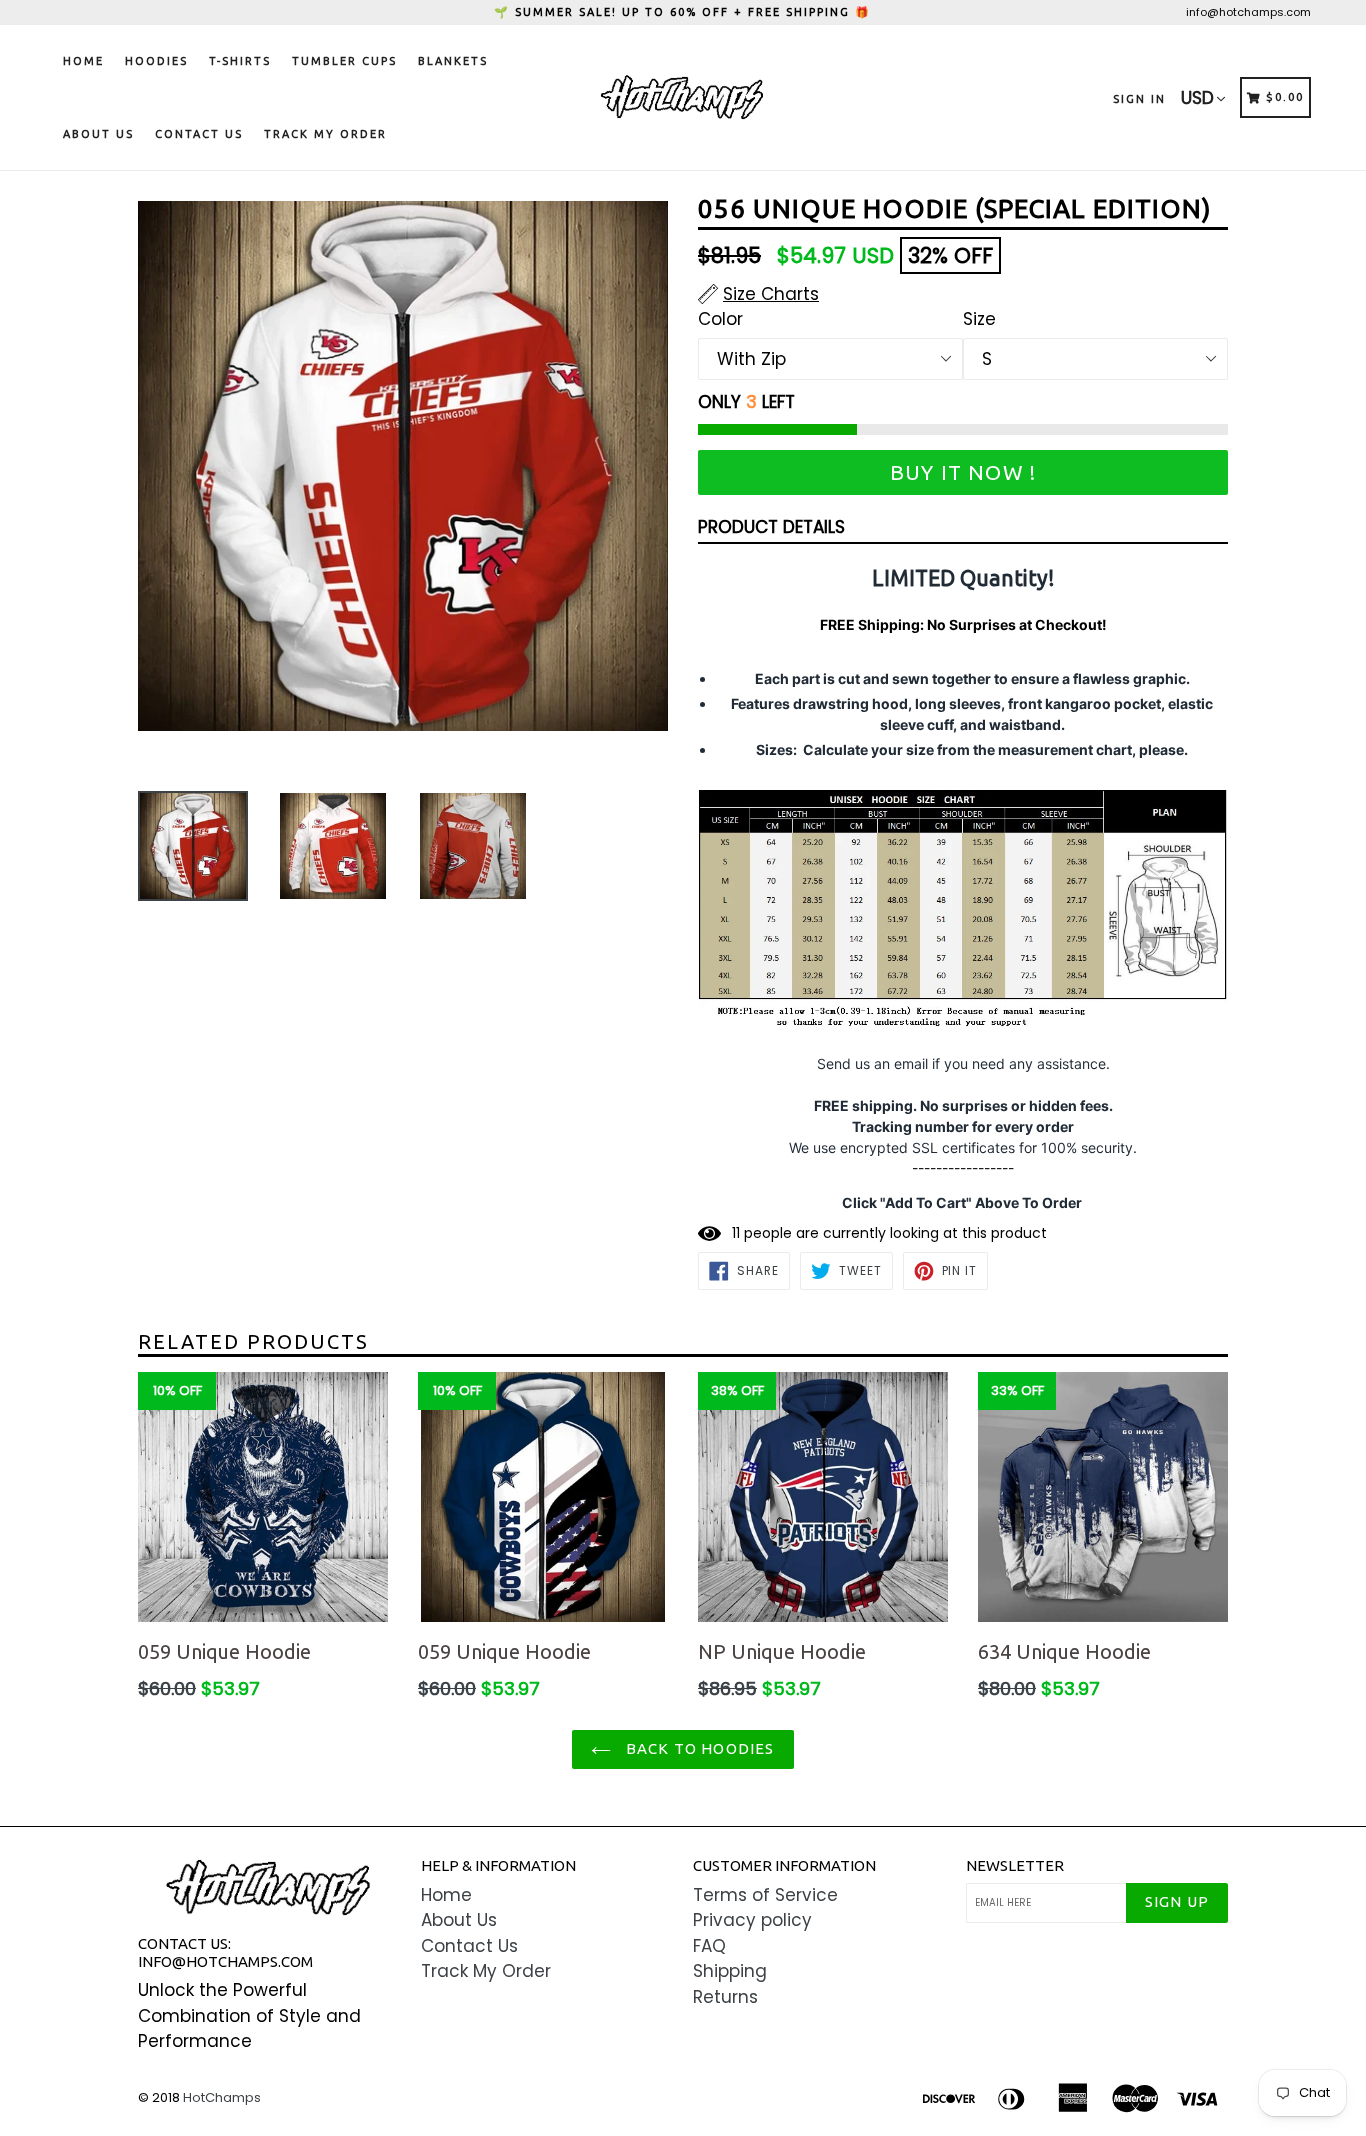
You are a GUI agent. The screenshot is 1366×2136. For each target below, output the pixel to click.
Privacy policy (752, 1920)
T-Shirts (240, 61)
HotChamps (222, 2097)
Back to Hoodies (697, 1748)
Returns (725, 1997)
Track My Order (325, 134)
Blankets (453, 61)
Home (83, 61)
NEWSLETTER (1015, 1865)
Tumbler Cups (344, 61)
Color (720, 319)
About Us (98, 134)
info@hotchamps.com (1248, 12)
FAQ (709, 1946)
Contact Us (199, 134)
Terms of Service (765, 1895)
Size (979, 319)
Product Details (771, 527)
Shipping (730, 1971)
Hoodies (156, 61)
